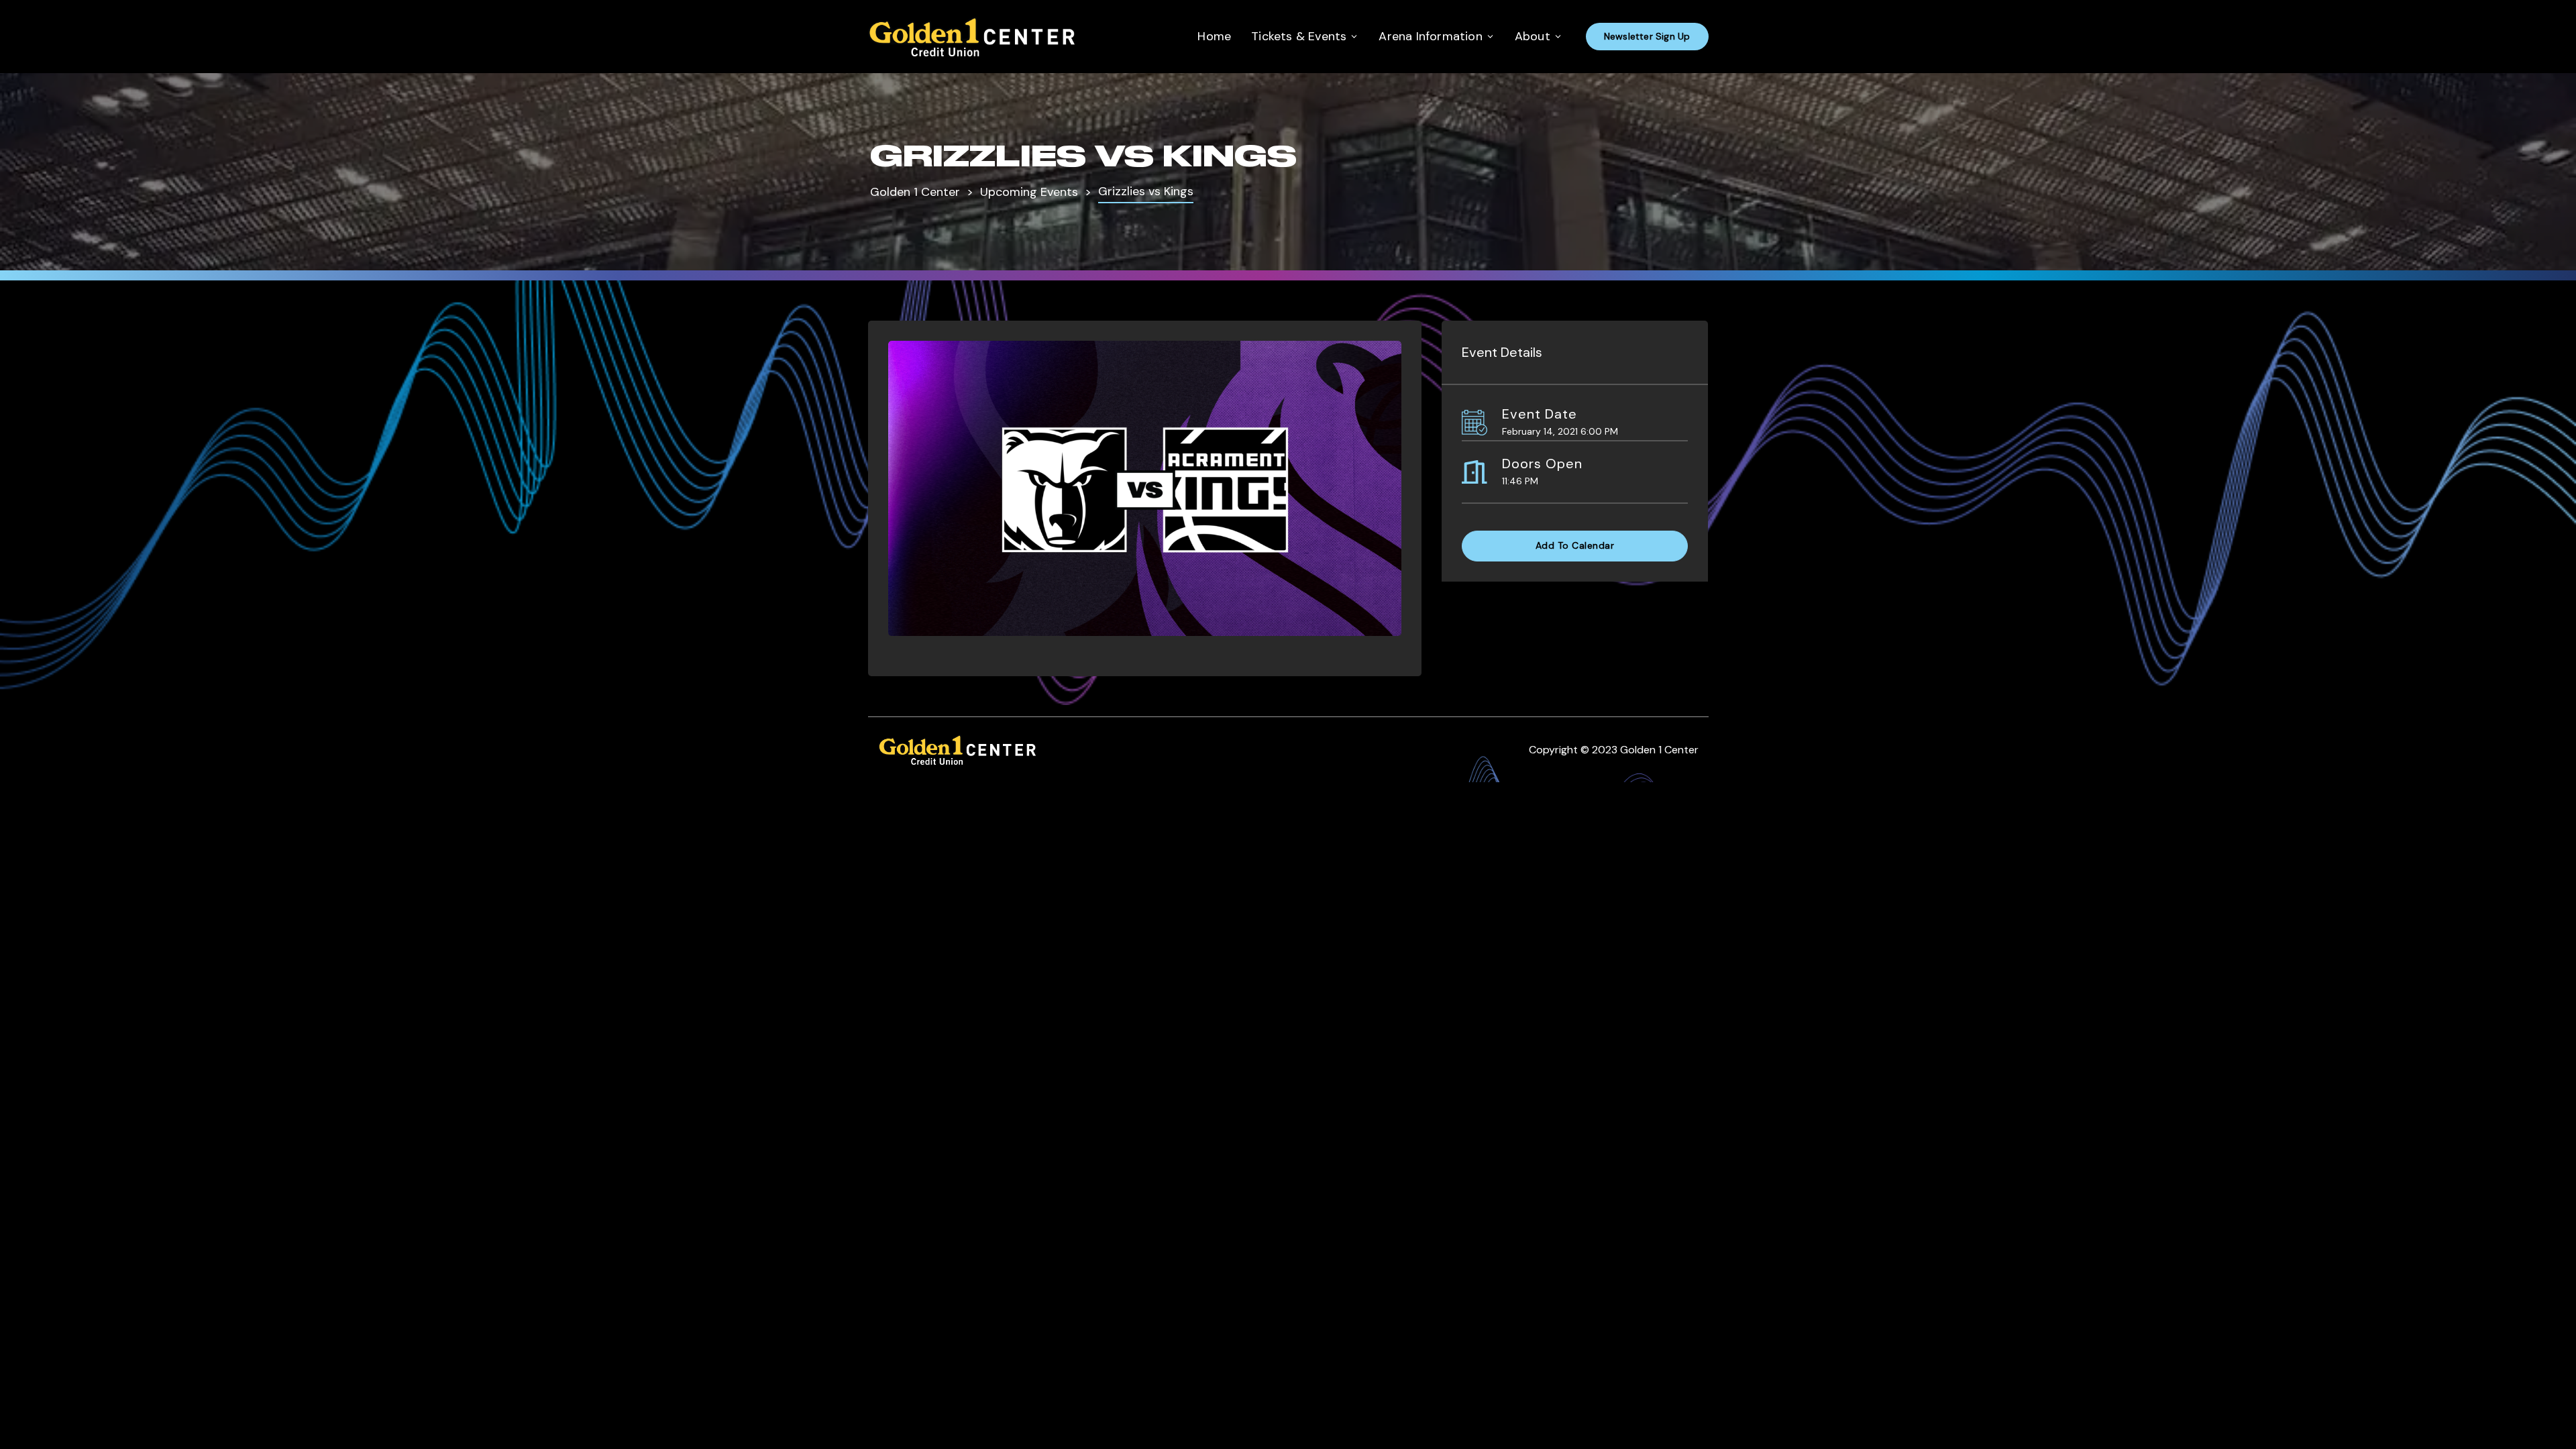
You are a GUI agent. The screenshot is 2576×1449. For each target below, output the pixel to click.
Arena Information (1430, 36)
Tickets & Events (1299, 36)
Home (1214, 36)
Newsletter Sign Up (1647, 36)
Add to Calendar (1575, 545)
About (1533, 36)
